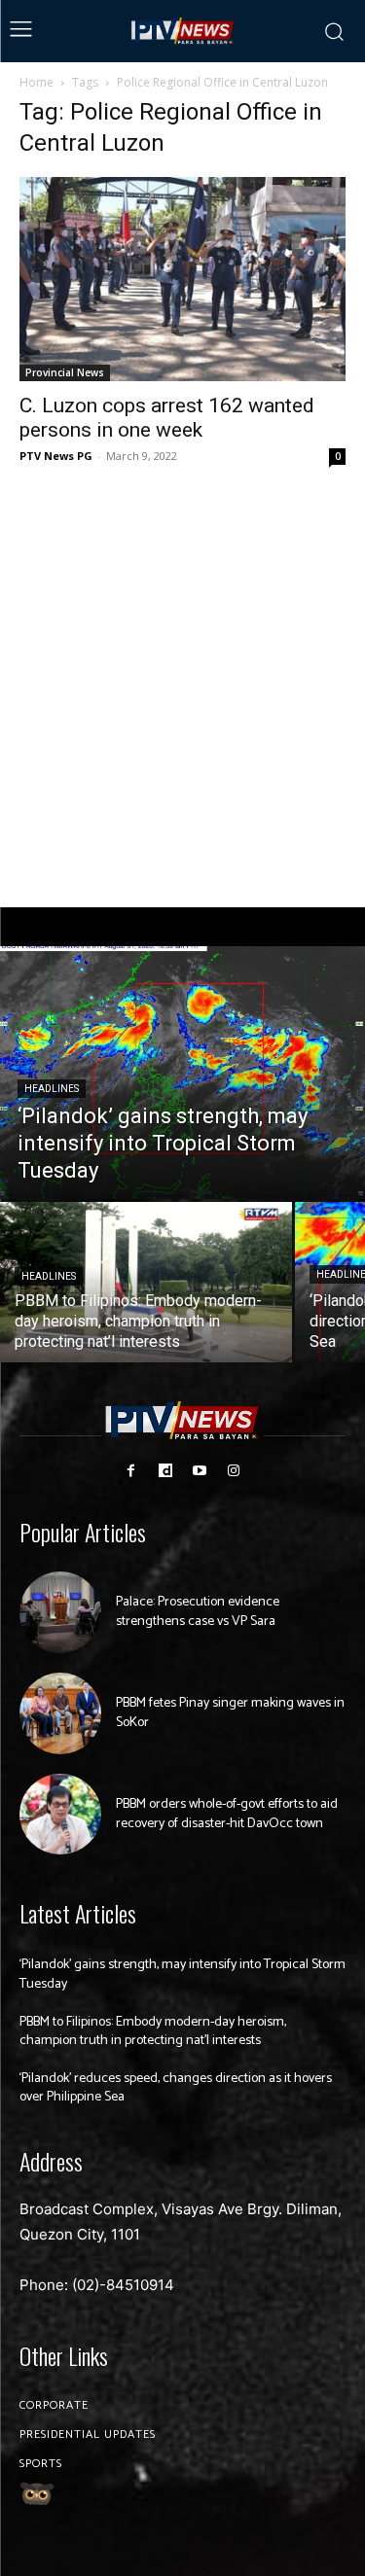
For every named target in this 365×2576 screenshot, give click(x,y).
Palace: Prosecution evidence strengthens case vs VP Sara (198, 1612)
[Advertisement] (182, 688)
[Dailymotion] (165, 1471)
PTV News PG (56, 456)
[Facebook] (131, 1471)
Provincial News (65, 372)
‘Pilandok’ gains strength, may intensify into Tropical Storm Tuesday (182, 1975)
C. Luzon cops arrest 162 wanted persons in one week (167, 418)
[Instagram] (234, 1471)
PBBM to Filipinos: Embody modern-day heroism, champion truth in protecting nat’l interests (153, 2032)
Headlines (52, 1089)
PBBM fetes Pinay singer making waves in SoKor (230, 1713)
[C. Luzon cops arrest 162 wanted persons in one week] (182, 279)
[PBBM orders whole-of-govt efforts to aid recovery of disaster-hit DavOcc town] (60, 1815)
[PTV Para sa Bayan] (183, 31)
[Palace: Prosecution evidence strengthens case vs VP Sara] (60, 1612)
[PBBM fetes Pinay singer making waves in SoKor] (60, 1713)
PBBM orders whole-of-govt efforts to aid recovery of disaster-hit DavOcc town (227, 1814)
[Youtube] (200, 1471)
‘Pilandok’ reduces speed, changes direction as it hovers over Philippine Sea (176, 2088)
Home (36, 82)
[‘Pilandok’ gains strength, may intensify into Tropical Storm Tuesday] (182, 1073)
